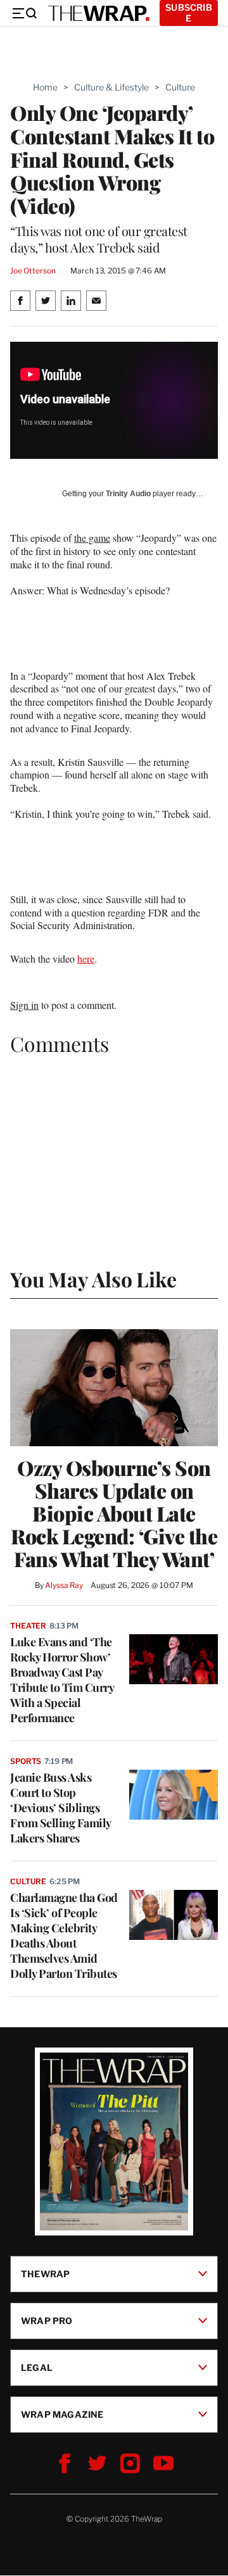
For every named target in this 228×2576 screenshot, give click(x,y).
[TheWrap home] (99, 13)
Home (45, 87)
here (86, 959)
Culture (180, 87)
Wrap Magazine (62, 2414)
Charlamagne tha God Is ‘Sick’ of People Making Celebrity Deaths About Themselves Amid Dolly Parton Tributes (64, 1935)
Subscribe (189, 13)
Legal (37, 2367)
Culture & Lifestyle (111, 87)
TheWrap (45, 2274)
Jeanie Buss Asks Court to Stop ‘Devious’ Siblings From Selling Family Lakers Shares (60, 1808)
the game (92, 538)
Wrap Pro (47, 2321)
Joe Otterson (33, 271)
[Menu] (24, 13)
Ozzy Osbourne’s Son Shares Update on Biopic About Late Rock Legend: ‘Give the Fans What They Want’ (114, 1513)
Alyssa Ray (64, 1585)
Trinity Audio (128, 494)
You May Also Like (93, 1279)
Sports (26, 1761)
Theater (28, 1626)
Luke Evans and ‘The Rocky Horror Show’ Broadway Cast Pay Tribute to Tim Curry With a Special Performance (62, 1680)
